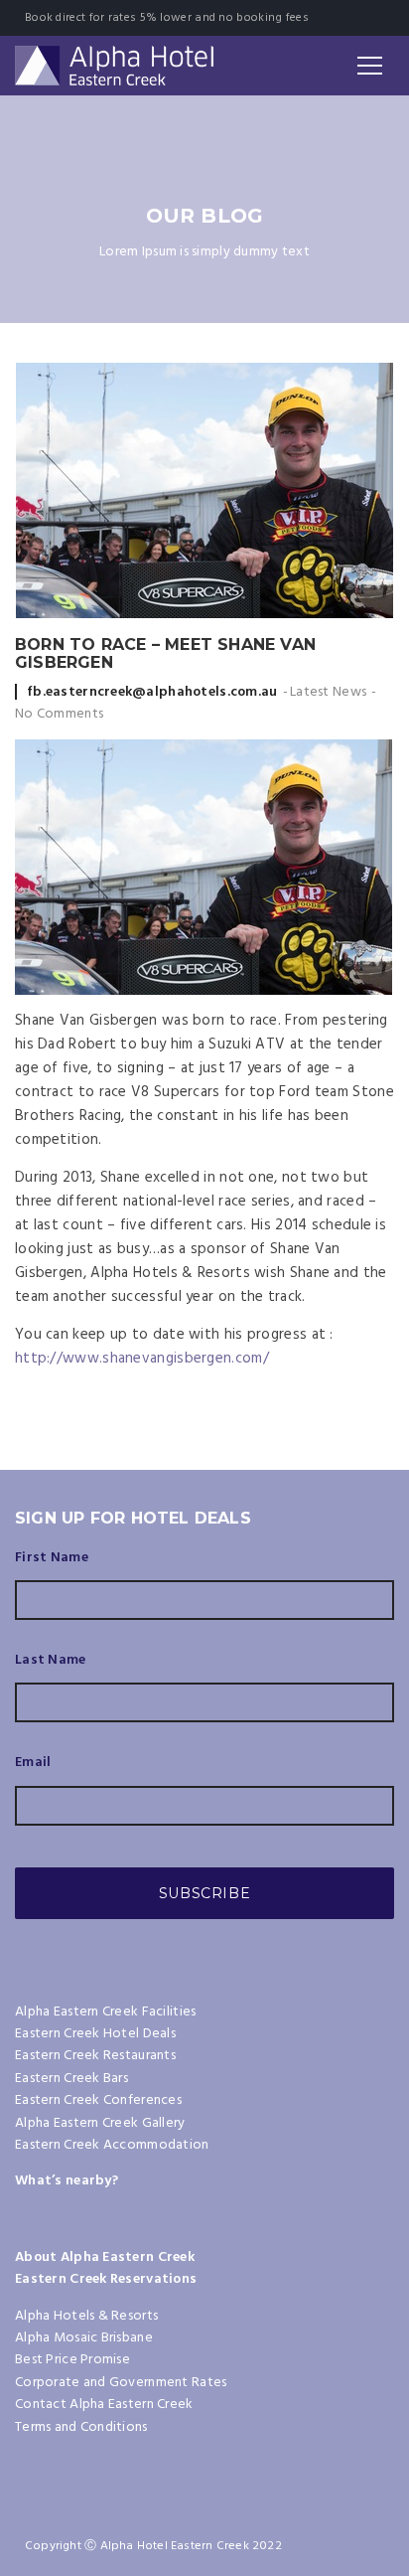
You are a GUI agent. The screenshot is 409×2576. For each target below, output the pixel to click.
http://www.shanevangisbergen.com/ (142, 1359)
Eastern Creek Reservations (106, 2279)
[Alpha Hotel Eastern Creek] (114, 66)
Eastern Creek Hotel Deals (95, 2034)
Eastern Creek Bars (71, 2079)
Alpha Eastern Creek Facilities (105, 2012)
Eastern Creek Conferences (98, 2100)
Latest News (328, 692)
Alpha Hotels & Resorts (86, 2316)
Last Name (51, 1661)
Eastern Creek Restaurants (95, 2056)
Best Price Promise (72, 2360)
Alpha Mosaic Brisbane (84, 2338)
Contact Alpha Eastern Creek (104, 2405)
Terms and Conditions (81, 2427)
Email (33, 1763)
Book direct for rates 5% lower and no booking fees (167, 18)
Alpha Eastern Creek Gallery (100, 2123)
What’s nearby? (67, 2181)
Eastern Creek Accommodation (112, 2145)
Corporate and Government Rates (121, 2383)
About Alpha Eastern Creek (105, 2257)
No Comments (59, 714)
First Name (52, 1558)
